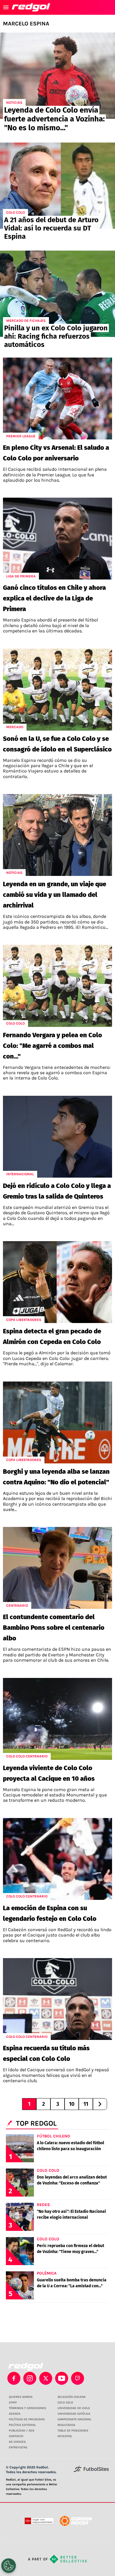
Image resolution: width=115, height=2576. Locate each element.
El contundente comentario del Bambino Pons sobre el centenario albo (54, 1628)
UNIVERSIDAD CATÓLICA (74, 2414)
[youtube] (62, 2378)
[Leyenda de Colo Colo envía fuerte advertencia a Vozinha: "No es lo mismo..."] (57, 76)
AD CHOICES (17, 2442)
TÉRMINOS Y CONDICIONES (27, 2408)
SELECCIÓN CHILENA (72, 2397)
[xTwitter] (46, 2378)
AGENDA (15, 2414)
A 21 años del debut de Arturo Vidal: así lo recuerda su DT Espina (51, 228)
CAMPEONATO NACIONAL (74, 2419)
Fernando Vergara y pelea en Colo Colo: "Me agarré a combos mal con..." (52, 1046)
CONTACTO (16, 2436)
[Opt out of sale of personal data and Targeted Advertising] (9, 2566)
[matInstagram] (30, 2378)
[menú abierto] (6, 7)
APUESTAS (65, 2436)
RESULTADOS (66, 2425)
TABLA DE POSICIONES (73, 2431)
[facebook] (14, 2378)
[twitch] (78, 2378)
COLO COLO (65, 2403)
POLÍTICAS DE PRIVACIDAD (27, 2419)
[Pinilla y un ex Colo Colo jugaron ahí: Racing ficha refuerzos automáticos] (57, 294)
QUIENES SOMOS (21, 2397)
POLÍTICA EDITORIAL (22, 2425)
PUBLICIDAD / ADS (22, 2431)
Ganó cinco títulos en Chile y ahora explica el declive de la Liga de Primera (54, 598)
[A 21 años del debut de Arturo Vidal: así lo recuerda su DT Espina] (57, 186)
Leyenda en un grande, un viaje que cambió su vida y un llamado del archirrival (55, 895)
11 (86, 2104)
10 (72, 2104)
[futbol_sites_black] (91, 2471)
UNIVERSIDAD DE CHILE (74, 2408)
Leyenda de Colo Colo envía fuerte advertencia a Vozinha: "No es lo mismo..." (54, 119)
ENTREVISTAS (18, 2447)
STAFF (13, 2403)
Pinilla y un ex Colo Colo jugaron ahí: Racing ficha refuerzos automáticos (56, 336)
